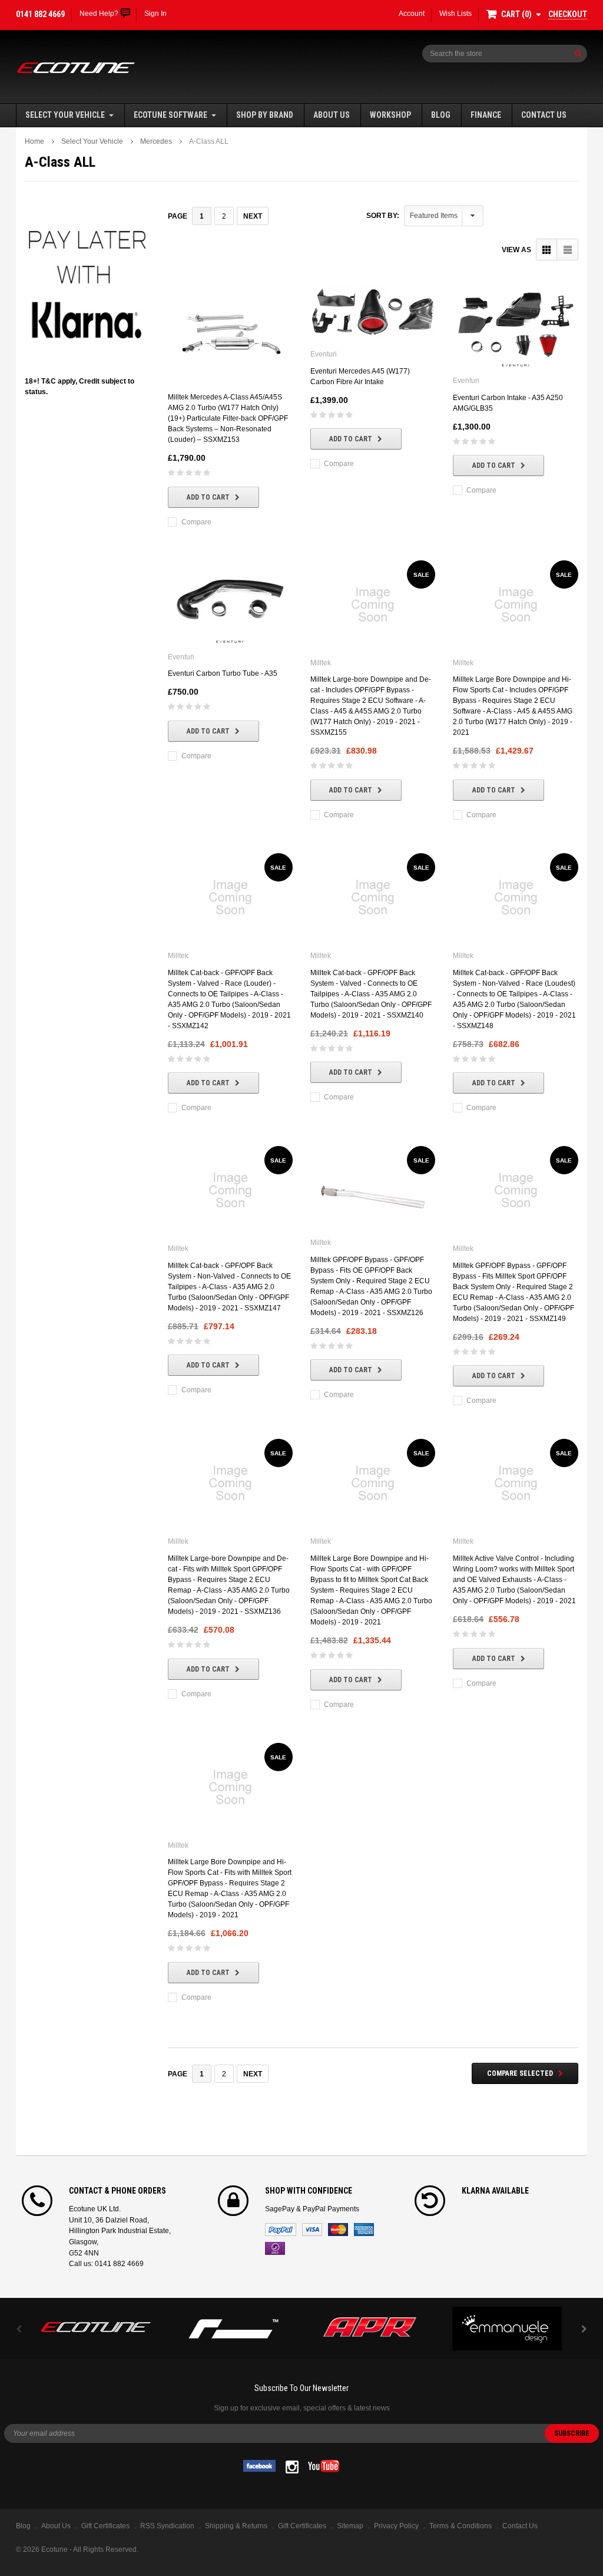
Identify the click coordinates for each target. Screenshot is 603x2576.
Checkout (568, 14)
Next (253, 216)
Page (178, 216)
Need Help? (99, 14)
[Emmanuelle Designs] (507, 2329)
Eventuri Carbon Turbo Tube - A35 (223, 673)
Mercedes (156, 141)
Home (34, 141)
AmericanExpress (364, 2230)
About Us (332, 115)
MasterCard (338, 2230)
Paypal (281, 2230)
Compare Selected (520, 2073)
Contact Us (544, 115)
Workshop (390, 115)
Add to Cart (208, 497)
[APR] (370, 2329)
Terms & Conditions (460, 2526)
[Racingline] (233, 2329)
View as (516, 250)
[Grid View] (547, 250)
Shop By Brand (265, 115)
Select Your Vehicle (65, 115)
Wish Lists (455, 14)
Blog (441, 115)
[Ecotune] (96, 2325)
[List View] (567, 250)
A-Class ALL (209, 141)
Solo (275, 2248)
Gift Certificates (302, 2526)
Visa (312, 2230)
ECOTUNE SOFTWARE (170, 115)
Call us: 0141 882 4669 (106, 2264)
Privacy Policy (396, 2526)
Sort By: (383, 216)
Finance (486, 115)
